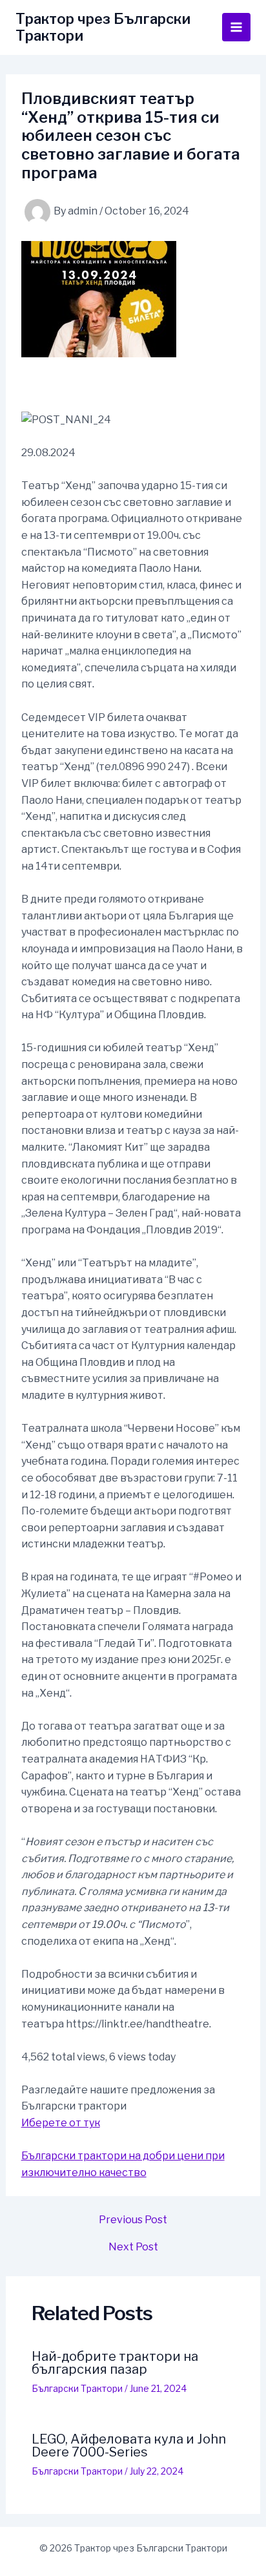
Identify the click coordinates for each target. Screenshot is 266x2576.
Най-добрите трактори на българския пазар (115, 2363)
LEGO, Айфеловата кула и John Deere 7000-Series (129, 2445)
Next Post (133, 2247)
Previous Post (133, 2220)
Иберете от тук (61, 2123)
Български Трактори (77, 2388)
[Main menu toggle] (236, 27)
